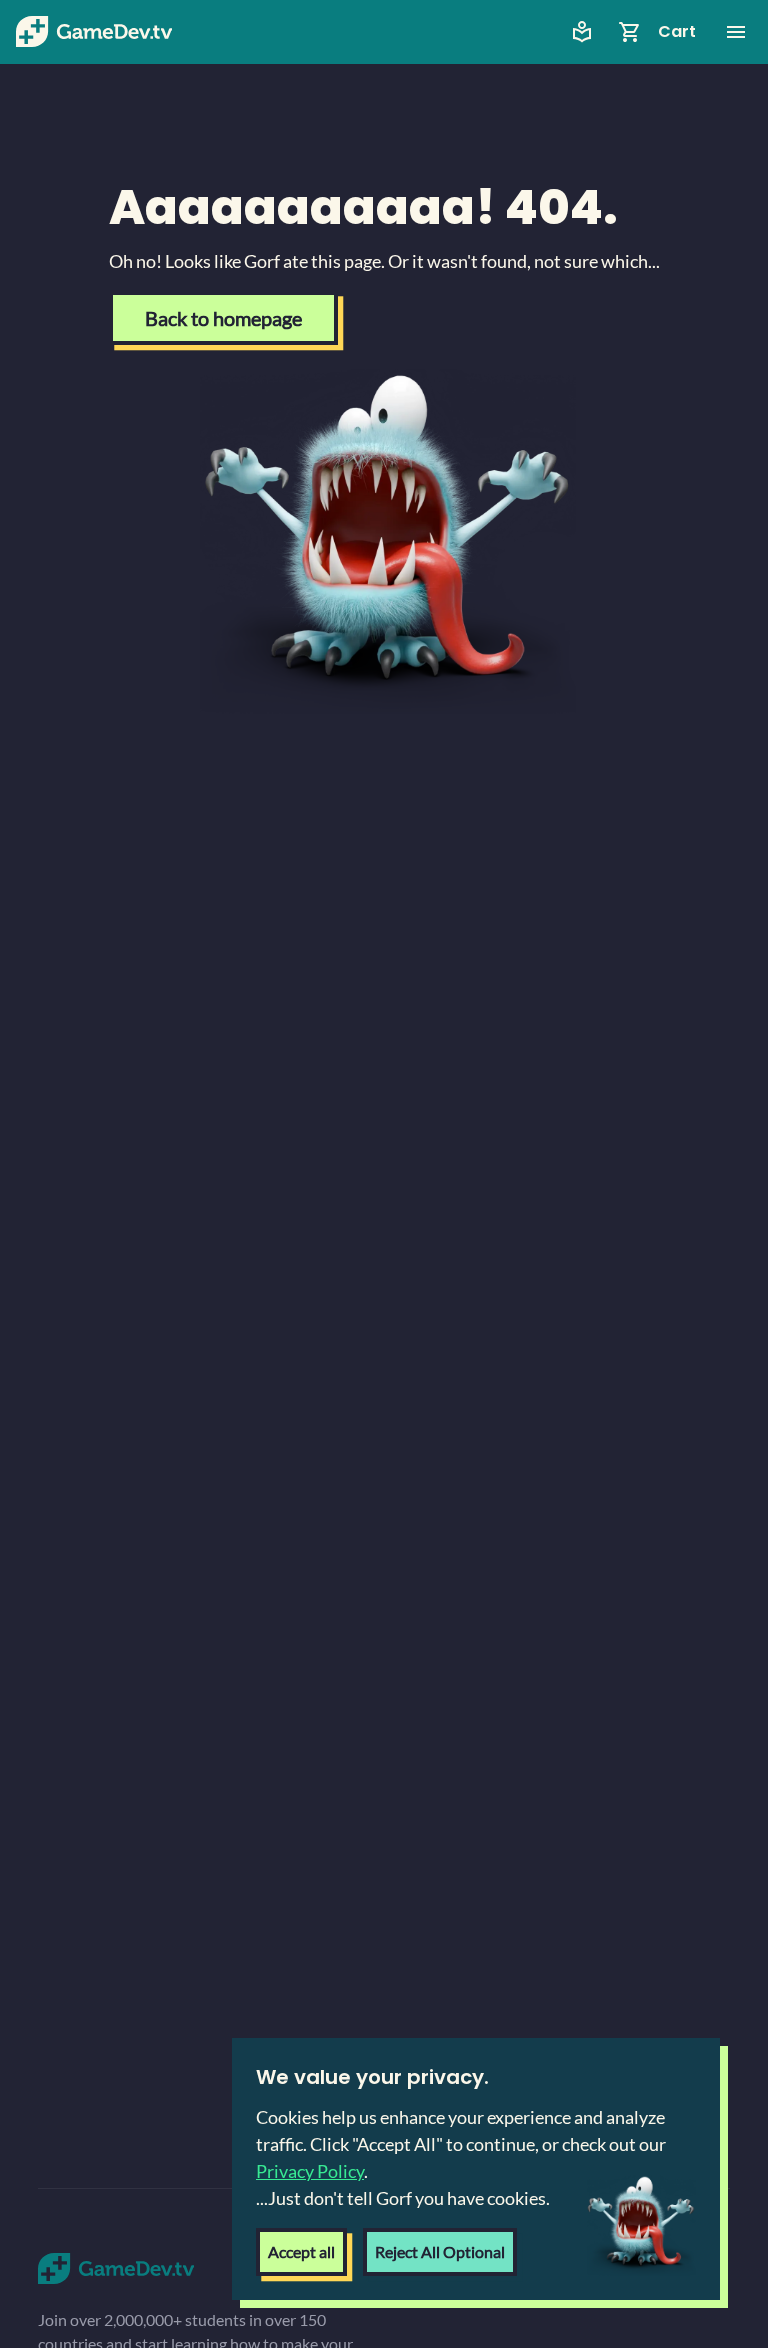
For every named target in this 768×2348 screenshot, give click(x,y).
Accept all (301, 2251)
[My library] (582, 32)
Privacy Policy (310, 2171)
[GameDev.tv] (94, 32)
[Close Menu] (736, 32)
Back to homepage (223, 318)
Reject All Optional (440, 2251)
